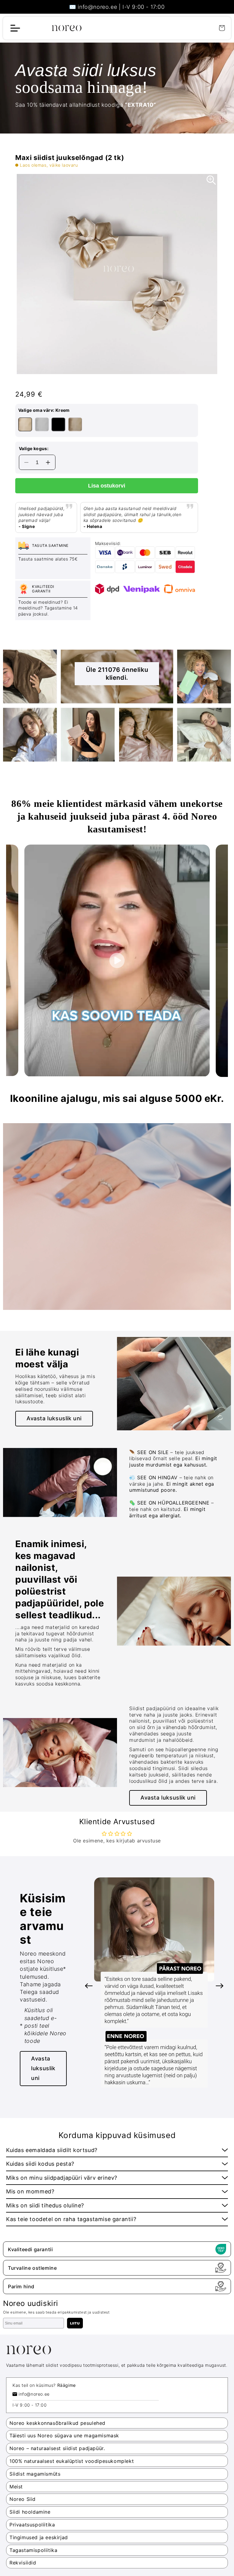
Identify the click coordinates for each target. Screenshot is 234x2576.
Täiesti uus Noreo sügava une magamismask (64, 2435)
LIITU (75, 2323)
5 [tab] (168, 2092)
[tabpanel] (117, 274)
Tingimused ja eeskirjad (39, 2537)
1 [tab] (108, 380)
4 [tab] (159, 2092)
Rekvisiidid (23, 2563)
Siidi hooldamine (30, 2512)
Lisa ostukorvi (107, 486)
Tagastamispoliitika (33, 2550)
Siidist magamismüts (35, 2474)
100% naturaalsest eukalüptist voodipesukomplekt (72, 2461)
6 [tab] (177, 2092)
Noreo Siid (23, 2499)
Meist (16, 2487)
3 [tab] (126, 380)
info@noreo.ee (34, 2394)
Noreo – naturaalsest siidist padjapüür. (57, 2448)
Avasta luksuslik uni (43, 2068)
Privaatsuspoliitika (32, 2525)
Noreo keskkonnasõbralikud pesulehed (57, 2423)
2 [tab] (117, 380)
